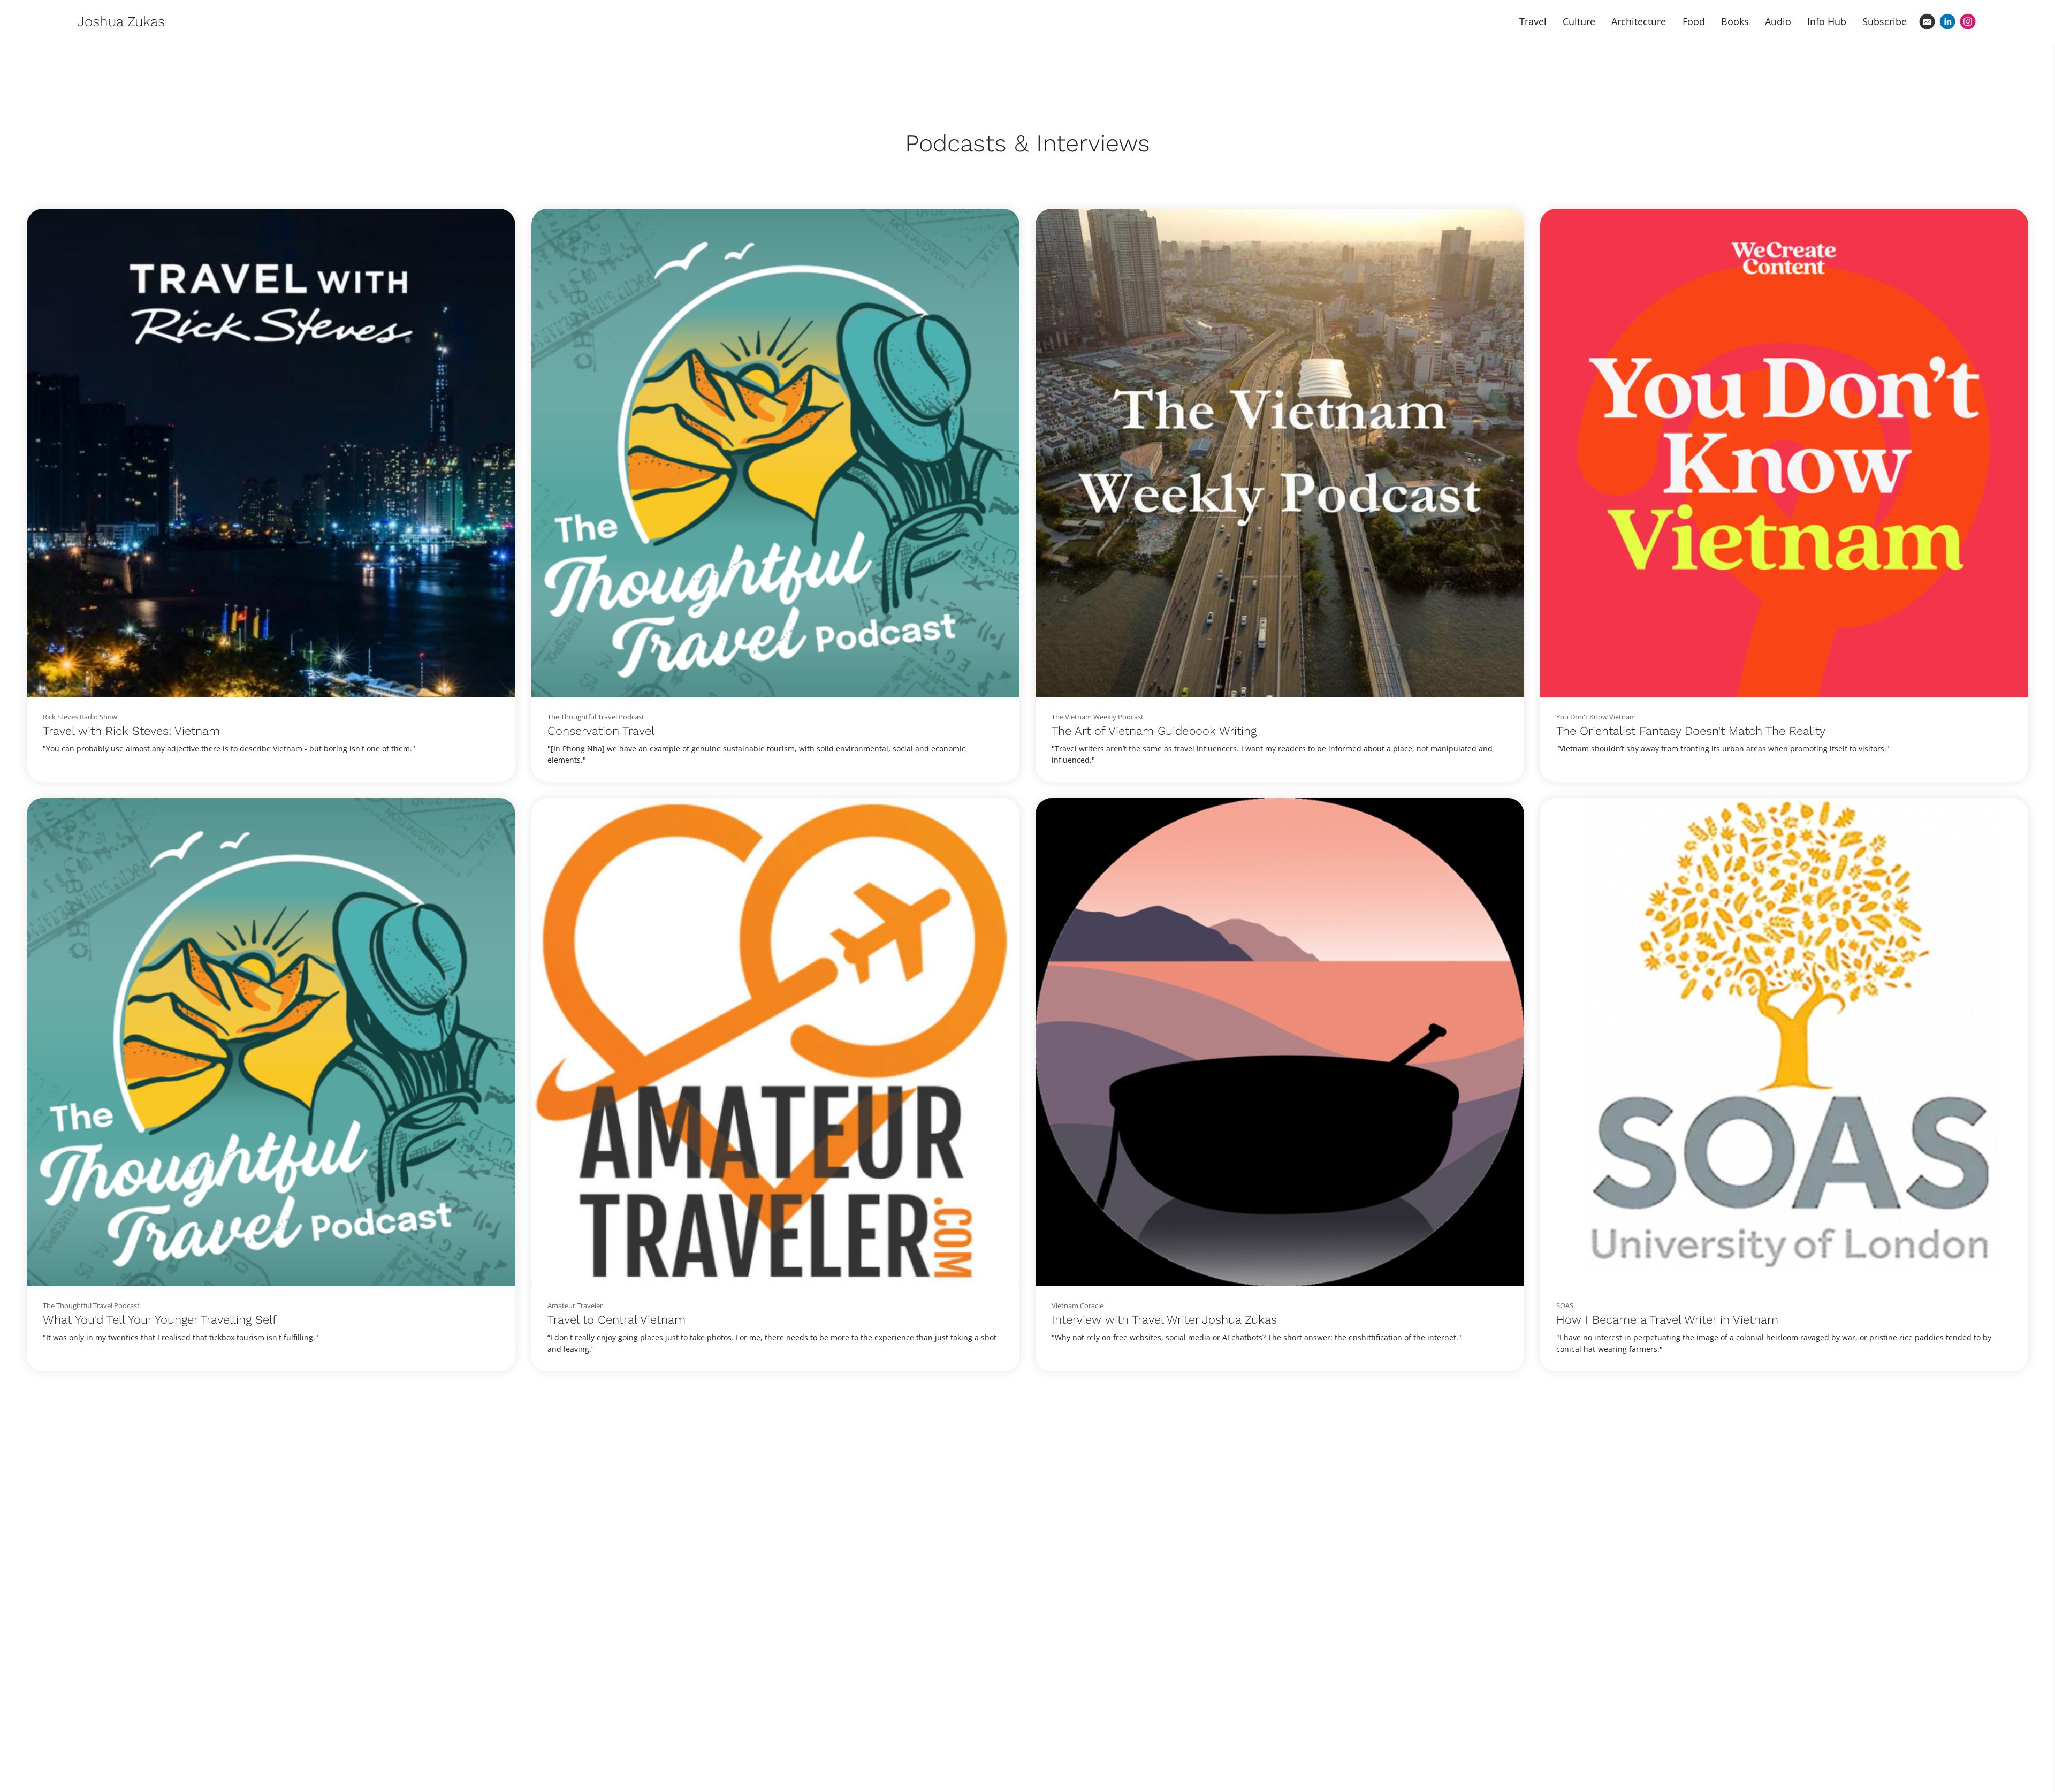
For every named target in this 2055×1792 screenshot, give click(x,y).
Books (1735, 21)
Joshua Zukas (121, 21)
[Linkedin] (1947, 21)
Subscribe (1885, 21)
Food (1694, 21)
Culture (1579, 21)
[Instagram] (1968, 21)
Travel (1533, 21)
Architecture (1639, 21)
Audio (1778, 21)
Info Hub (1827, 21)
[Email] (1927, 21)
